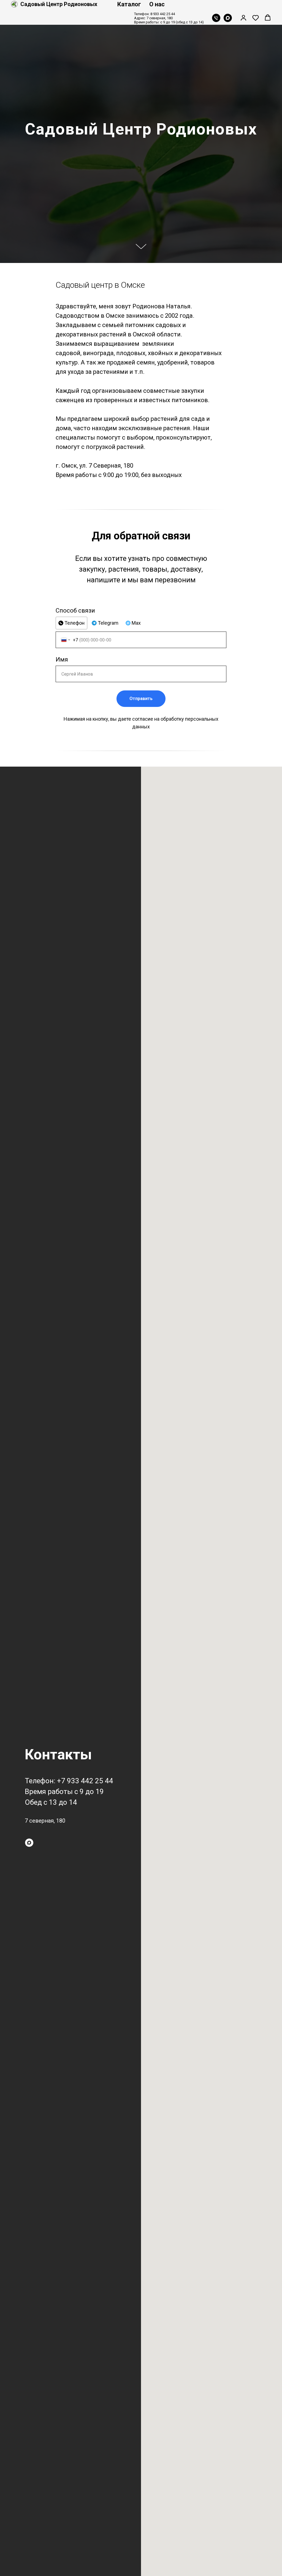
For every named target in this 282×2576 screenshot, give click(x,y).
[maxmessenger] (228, 18)
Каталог (129, 4)
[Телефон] (216, 18)
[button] (243, 18)
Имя (62, 2200)
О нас (157, 4)
